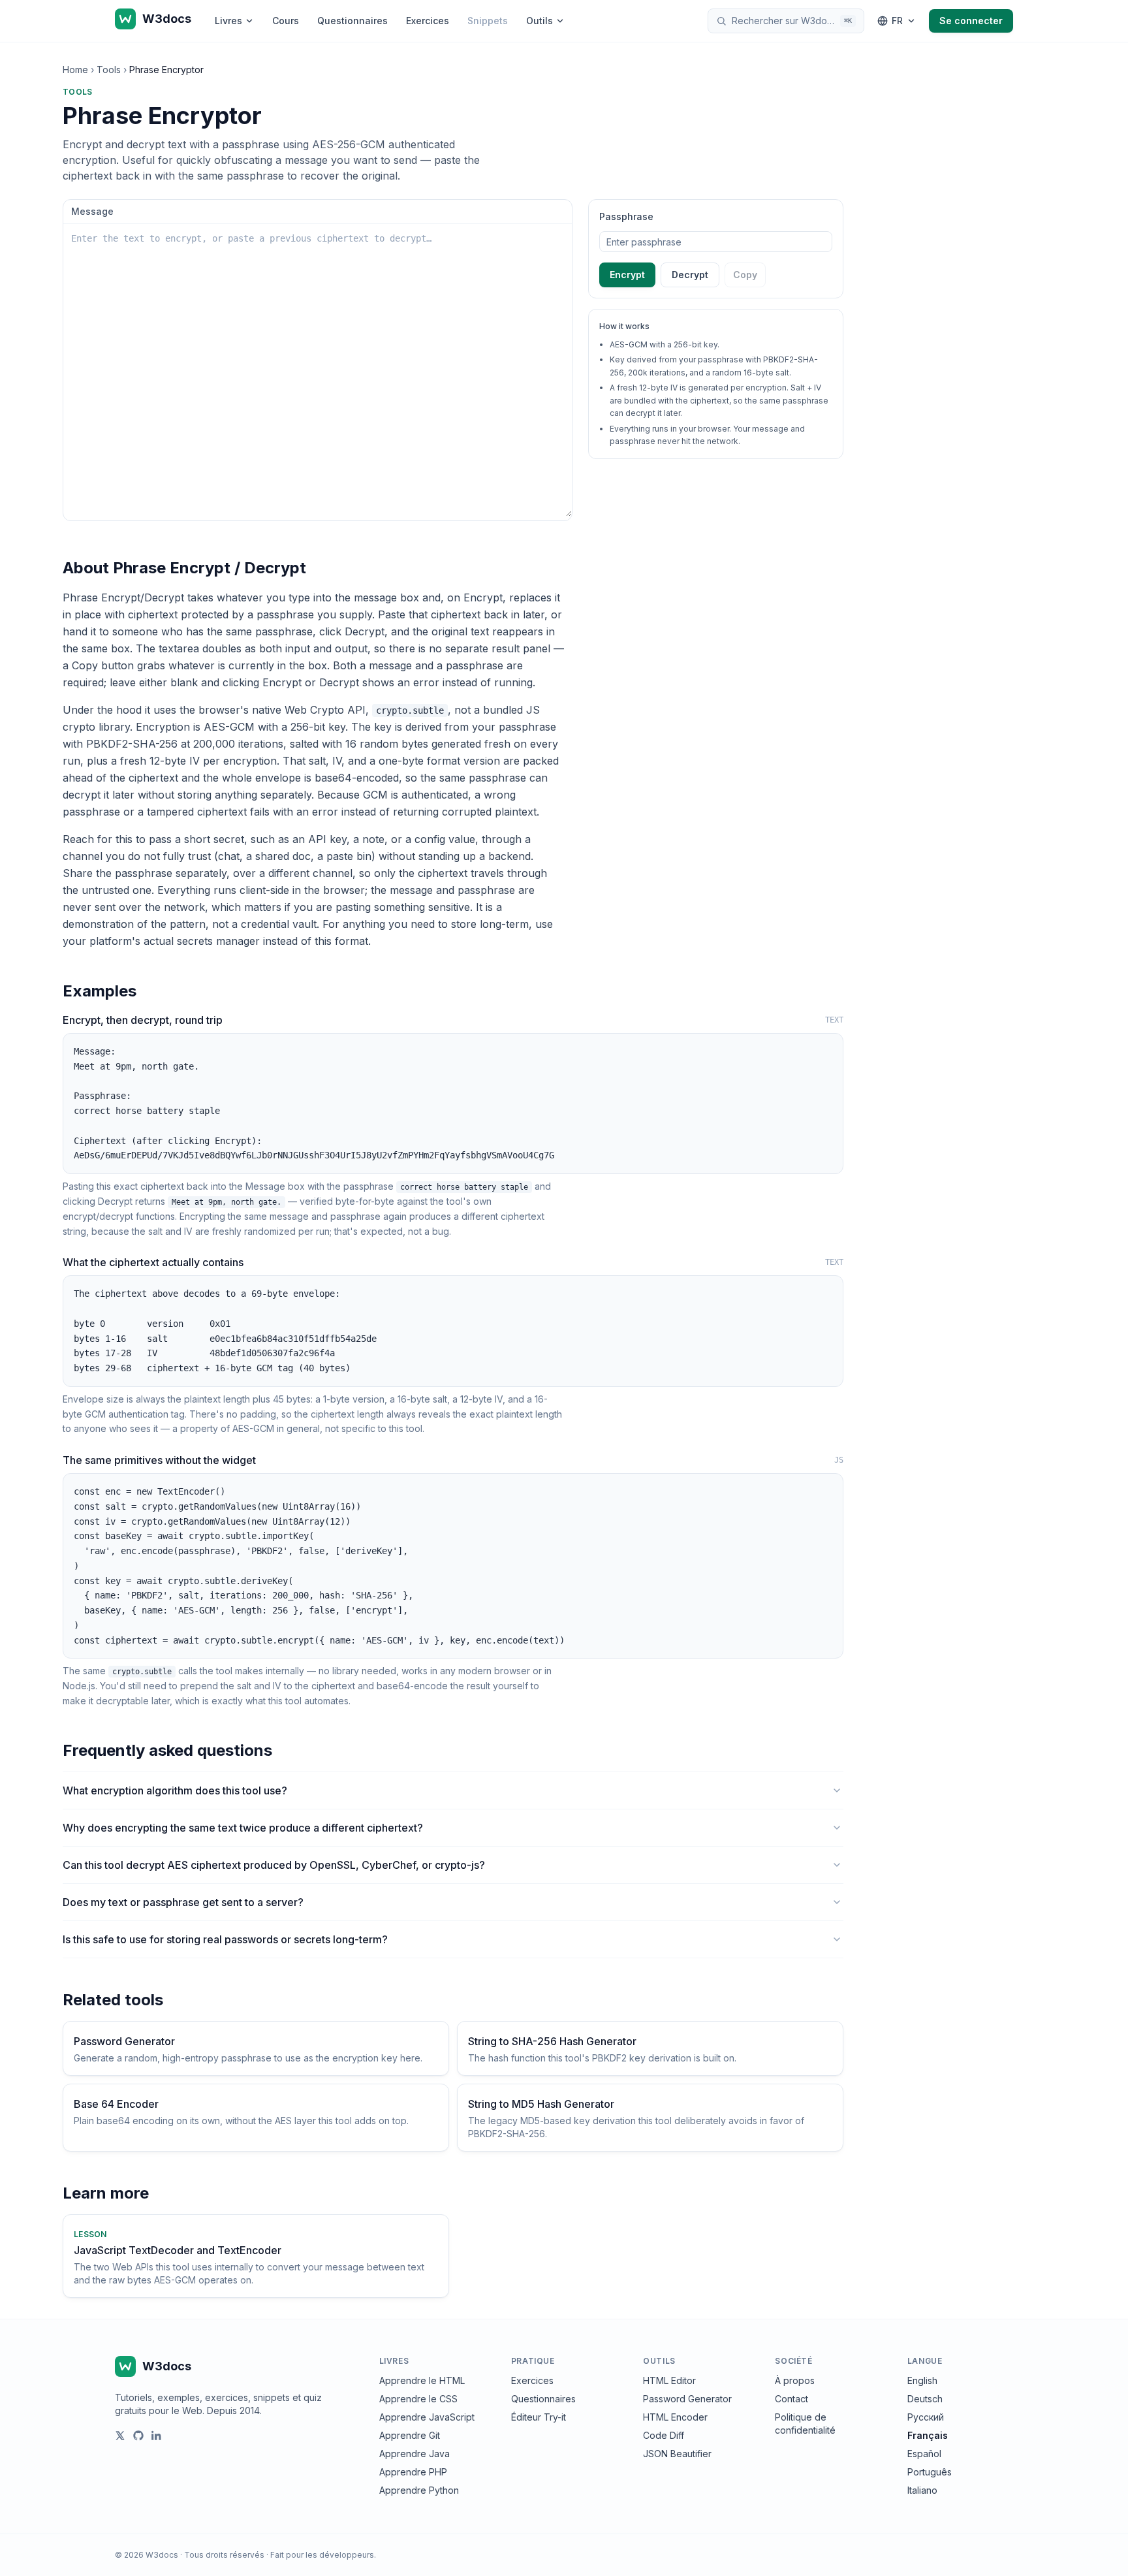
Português (930, 2472)
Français (928, 2435)
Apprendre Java (415, 2454)
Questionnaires (352, 21)
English (922, 2380)
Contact (791, 2399)
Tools (109, 70)
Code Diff (664, 2435)
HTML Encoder (675, 2417)
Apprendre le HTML (422, 2380)
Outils (540, 21)
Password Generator (687, 2399)
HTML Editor (669, 2380)
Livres (228, 21)
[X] (120, 2436)
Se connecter (971, 21)
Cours (286, 21)
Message (92, 211)
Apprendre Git (410, 2435)
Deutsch (925, 2399)
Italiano (922, 2490)
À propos (795, 2380)
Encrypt (627, 275)
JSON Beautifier (677, 2454)
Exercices (428, 21)
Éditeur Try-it (539, 2417)
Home (75, 70)
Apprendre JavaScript (427, 2417)
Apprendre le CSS (418, 2399)
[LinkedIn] (157, 2436)
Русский (926, 2417)
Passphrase (626, 216)
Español (924, 2454)
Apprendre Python (419, 2490)
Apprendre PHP (413, 2472)
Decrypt (690, 275)
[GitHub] (138, 2436)
